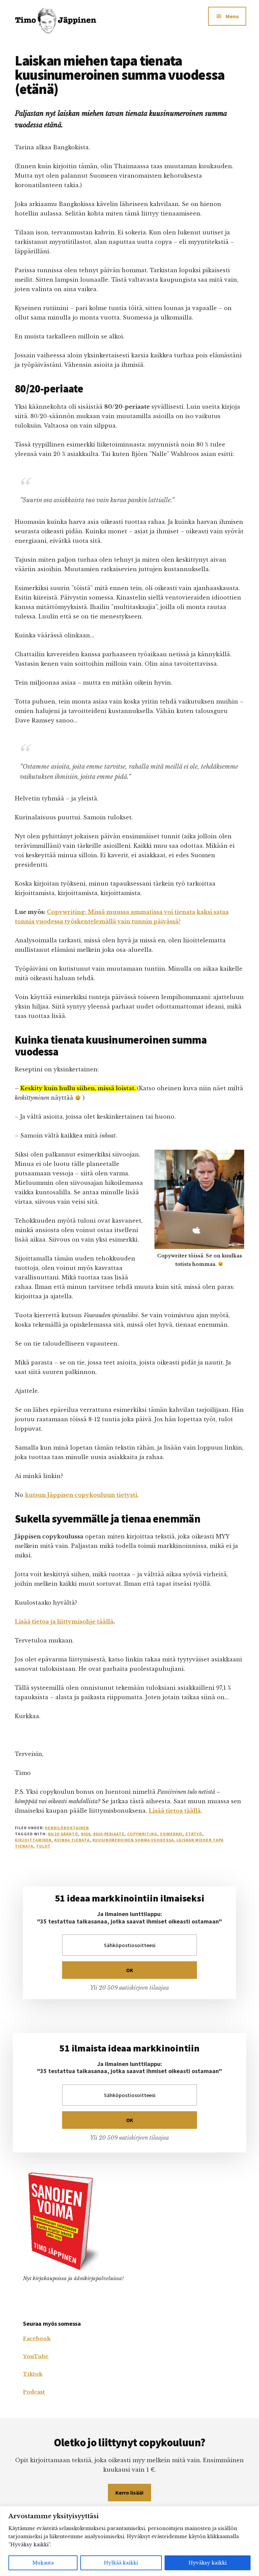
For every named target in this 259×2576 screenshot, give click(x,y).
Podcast (34, 2392)
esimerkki (172, 1834)
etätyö (194, 1834)
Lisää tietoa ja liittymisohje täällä (64, 1622)
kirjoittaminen (33, 1840)
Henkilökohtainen (67, 1828)
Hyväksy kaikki (208, 2563)
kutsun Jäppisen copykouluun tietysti (81, 1495)
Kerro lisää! (129, 2493)
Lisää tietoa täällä (175, 1811)
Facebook (37, 2338)
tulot (44, 1846)
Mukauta (43, 2563)
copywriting (142, 1834)
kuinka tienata (72, 1840)
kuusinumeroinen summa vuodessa (133, 1840)
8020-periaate (109, 1834)
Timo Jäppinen (63, 20)
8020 (86, 1834)
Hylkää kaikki (121, 2563)
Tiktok (33, 2374)
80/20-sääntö (63, 1834)
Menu (232, 16)
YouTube (36, 2356)
